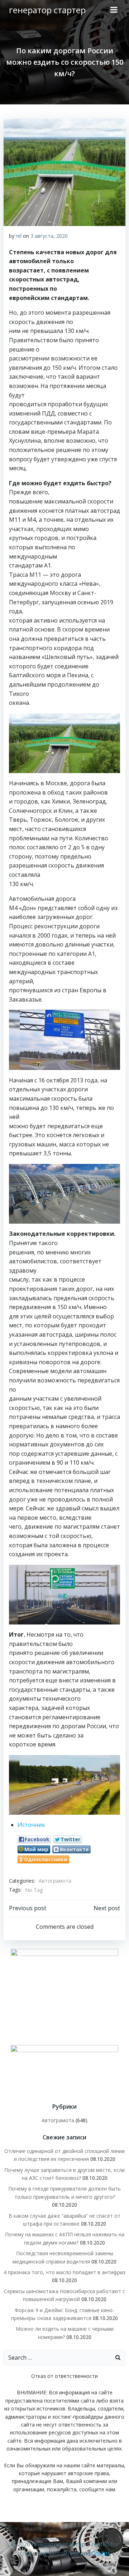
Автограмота (55, 1881)
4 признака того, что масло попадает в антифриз (64, 2272)
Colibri (101, 2553)
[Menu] (114, 10)
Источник (31, 1825)
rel (19, 236)
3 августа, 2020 (49, 236)
